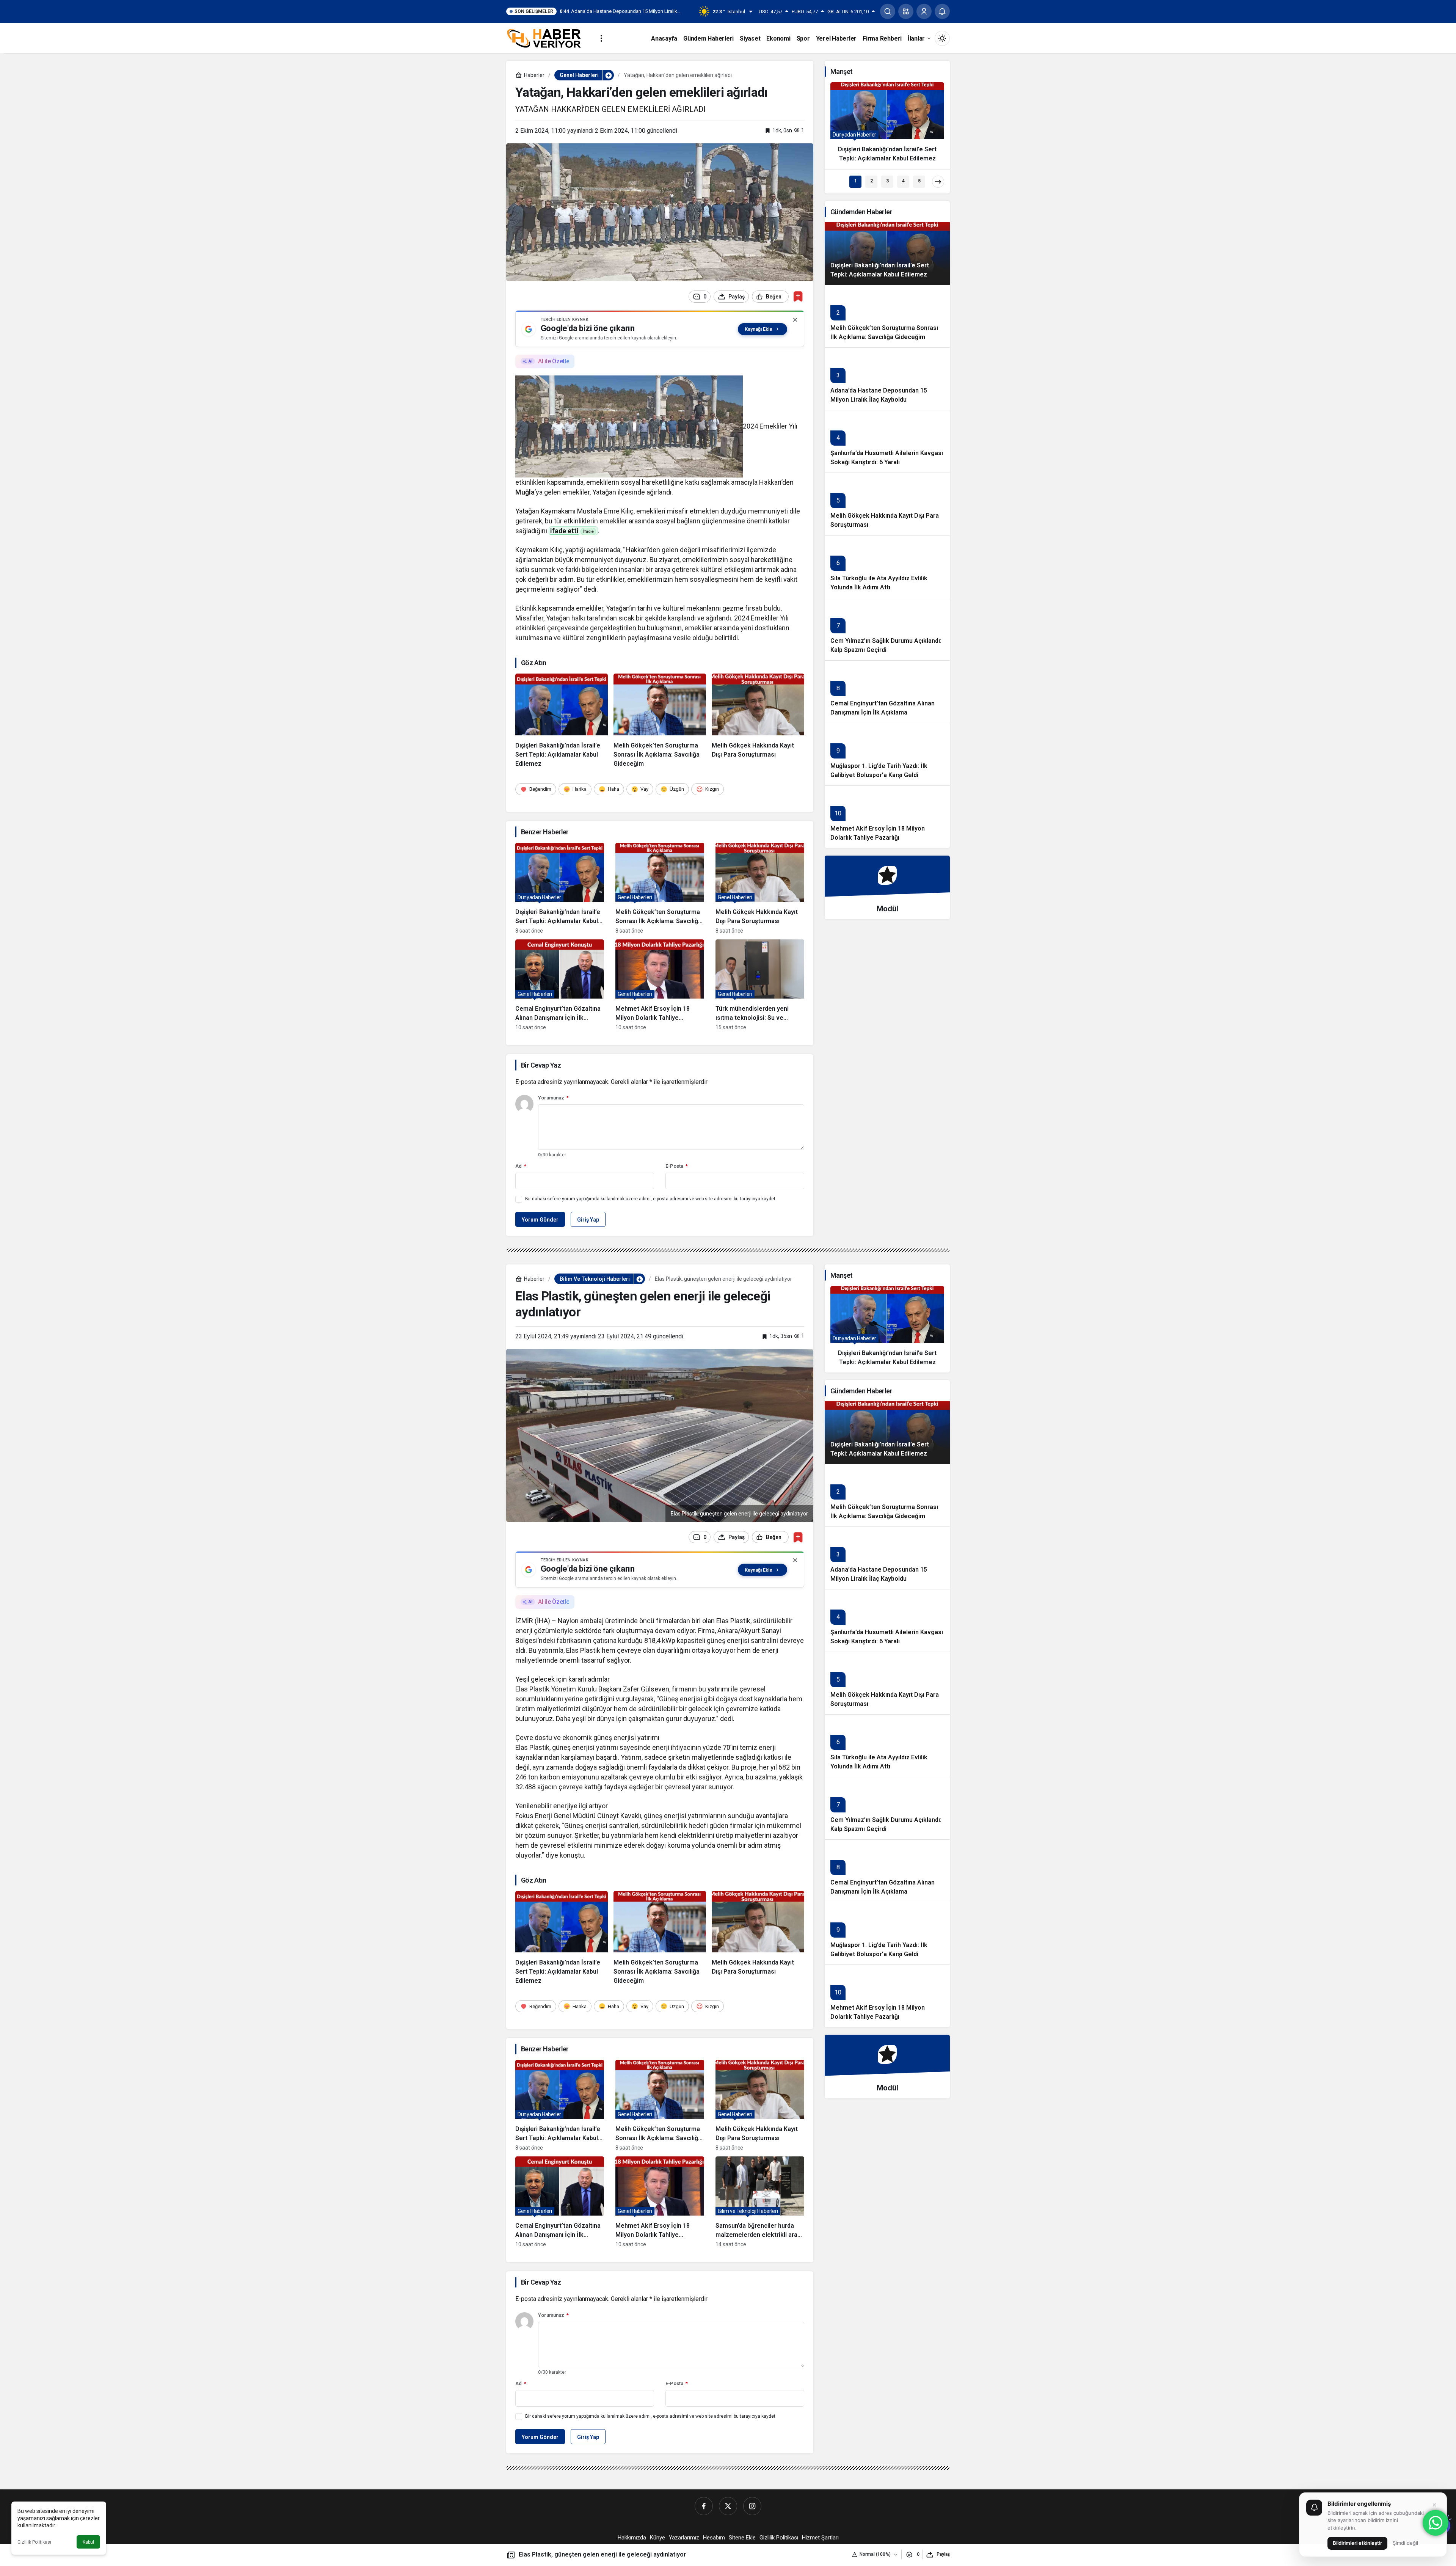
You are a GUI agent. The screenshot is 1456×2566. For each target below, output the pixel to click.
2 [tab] (872, 181)
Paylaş (943, 2554)
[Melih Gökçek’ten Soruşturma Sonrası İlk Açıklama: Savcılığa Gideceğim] (660, 721)
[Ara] (888, 11)
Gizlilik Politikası (34, 2542)
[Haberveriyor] (547, 38)
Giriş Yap (588, 1220)
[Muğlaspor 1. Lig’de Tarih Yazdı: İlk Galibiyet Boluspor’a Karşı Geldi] (887, 754)
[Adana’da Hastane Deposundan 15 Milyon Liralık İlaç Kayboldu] (887, 379)
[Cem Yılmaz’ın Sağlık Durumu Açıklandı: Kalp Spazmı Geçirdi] (887, 629)
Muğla (525, 492)
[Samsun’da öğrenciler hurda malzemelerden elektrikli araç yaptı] (760, 2202)
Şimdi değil (1405, 2543)
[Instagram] (752, 2506)
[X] (728, 2506)
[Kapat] (795, 320)
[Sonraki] (938, 182)
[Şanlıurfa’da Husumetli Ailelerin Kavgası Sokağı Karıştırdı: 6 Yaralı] (887, 441)
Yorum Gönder (540, 1220)
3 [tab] (887, 181)
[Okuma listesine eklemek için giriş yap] (798, 296)
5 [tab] (919, 181)
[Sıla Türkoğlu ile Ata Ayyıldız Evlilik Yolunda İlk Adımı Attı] (887, 566)
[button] (906, 11)
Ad (521, 1166)
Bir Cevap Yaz (541, 1065)
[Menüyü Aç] (601, 38)
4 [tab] (903, 181)
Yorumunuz (553, 1098)
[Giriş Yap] (924, 11)
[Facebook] (704, 2506)
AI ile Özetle (554, 361)
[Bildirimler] (942, 11)
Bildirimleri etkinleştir (1357, 2543)
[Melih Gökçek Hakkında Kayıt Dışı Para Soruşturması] (758, 721)
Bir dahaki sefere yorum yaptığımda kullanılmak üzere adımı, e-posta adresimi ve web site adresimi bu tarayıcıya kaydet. (651, 1199)
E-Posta (677, 1166)
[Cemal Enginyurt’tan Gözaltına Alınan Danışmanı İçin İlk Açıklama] (560, 985)
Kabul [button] (88, 2542)
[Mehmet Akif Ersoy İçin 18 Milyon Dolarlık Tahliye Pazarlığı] (660, 985)
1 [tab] (856, 181)
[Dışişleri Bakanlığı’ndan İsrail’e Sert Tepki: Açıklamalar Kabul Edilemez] (562, 721)
